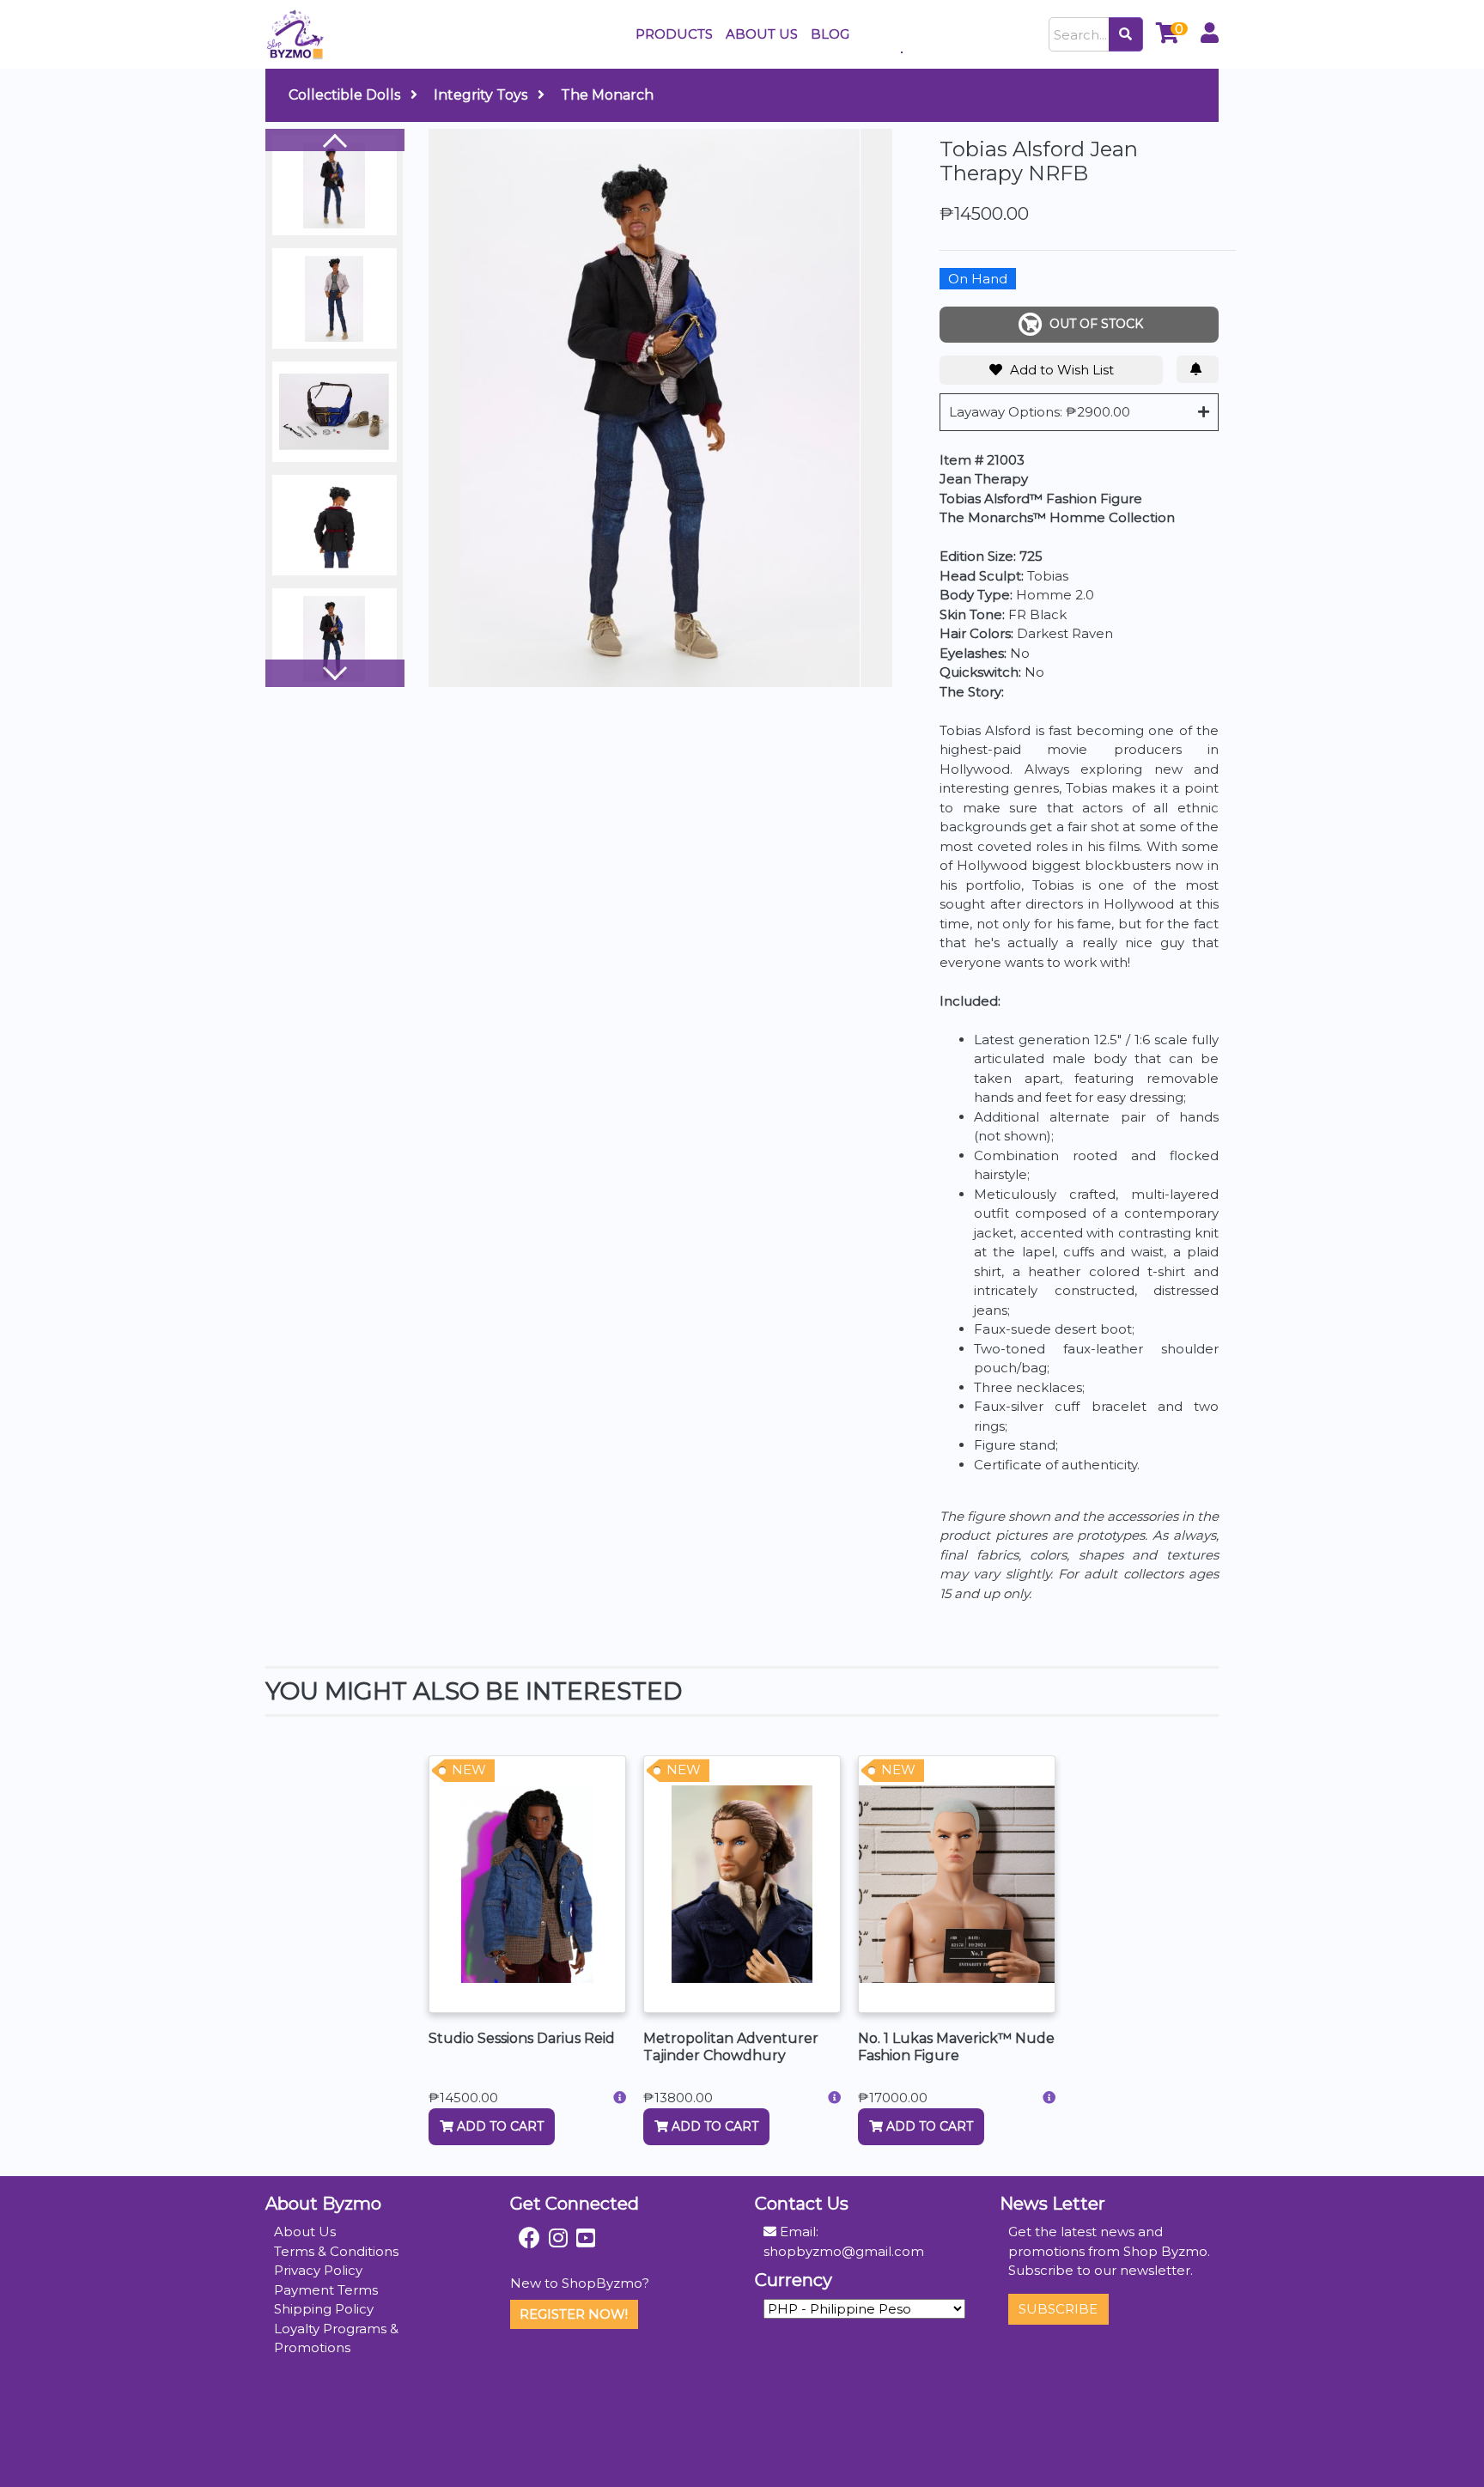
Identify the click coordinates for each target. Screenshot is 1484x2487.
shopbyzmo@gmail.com (844, 2251)
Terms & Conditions (336, 2251)
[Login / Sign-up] (1210, 36)
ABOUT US (762, 34)
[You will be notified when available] (1198, 369)
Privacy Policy (318, 2270)
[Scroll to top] (1451, 2454)
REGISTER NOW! (574, 2314)
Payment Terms (326, 2290)
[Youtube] (586, 2238)
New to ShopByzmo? (580, 2283)
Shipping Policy (324, 2309)
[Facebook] (529, 2238)
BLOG (830, 34)
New (469, 1769)
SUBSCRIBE (1058, 2309)
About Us (305, 2232)
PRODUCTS (674, 34)
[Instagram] (558, 2238)
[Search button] (1126, 34)
